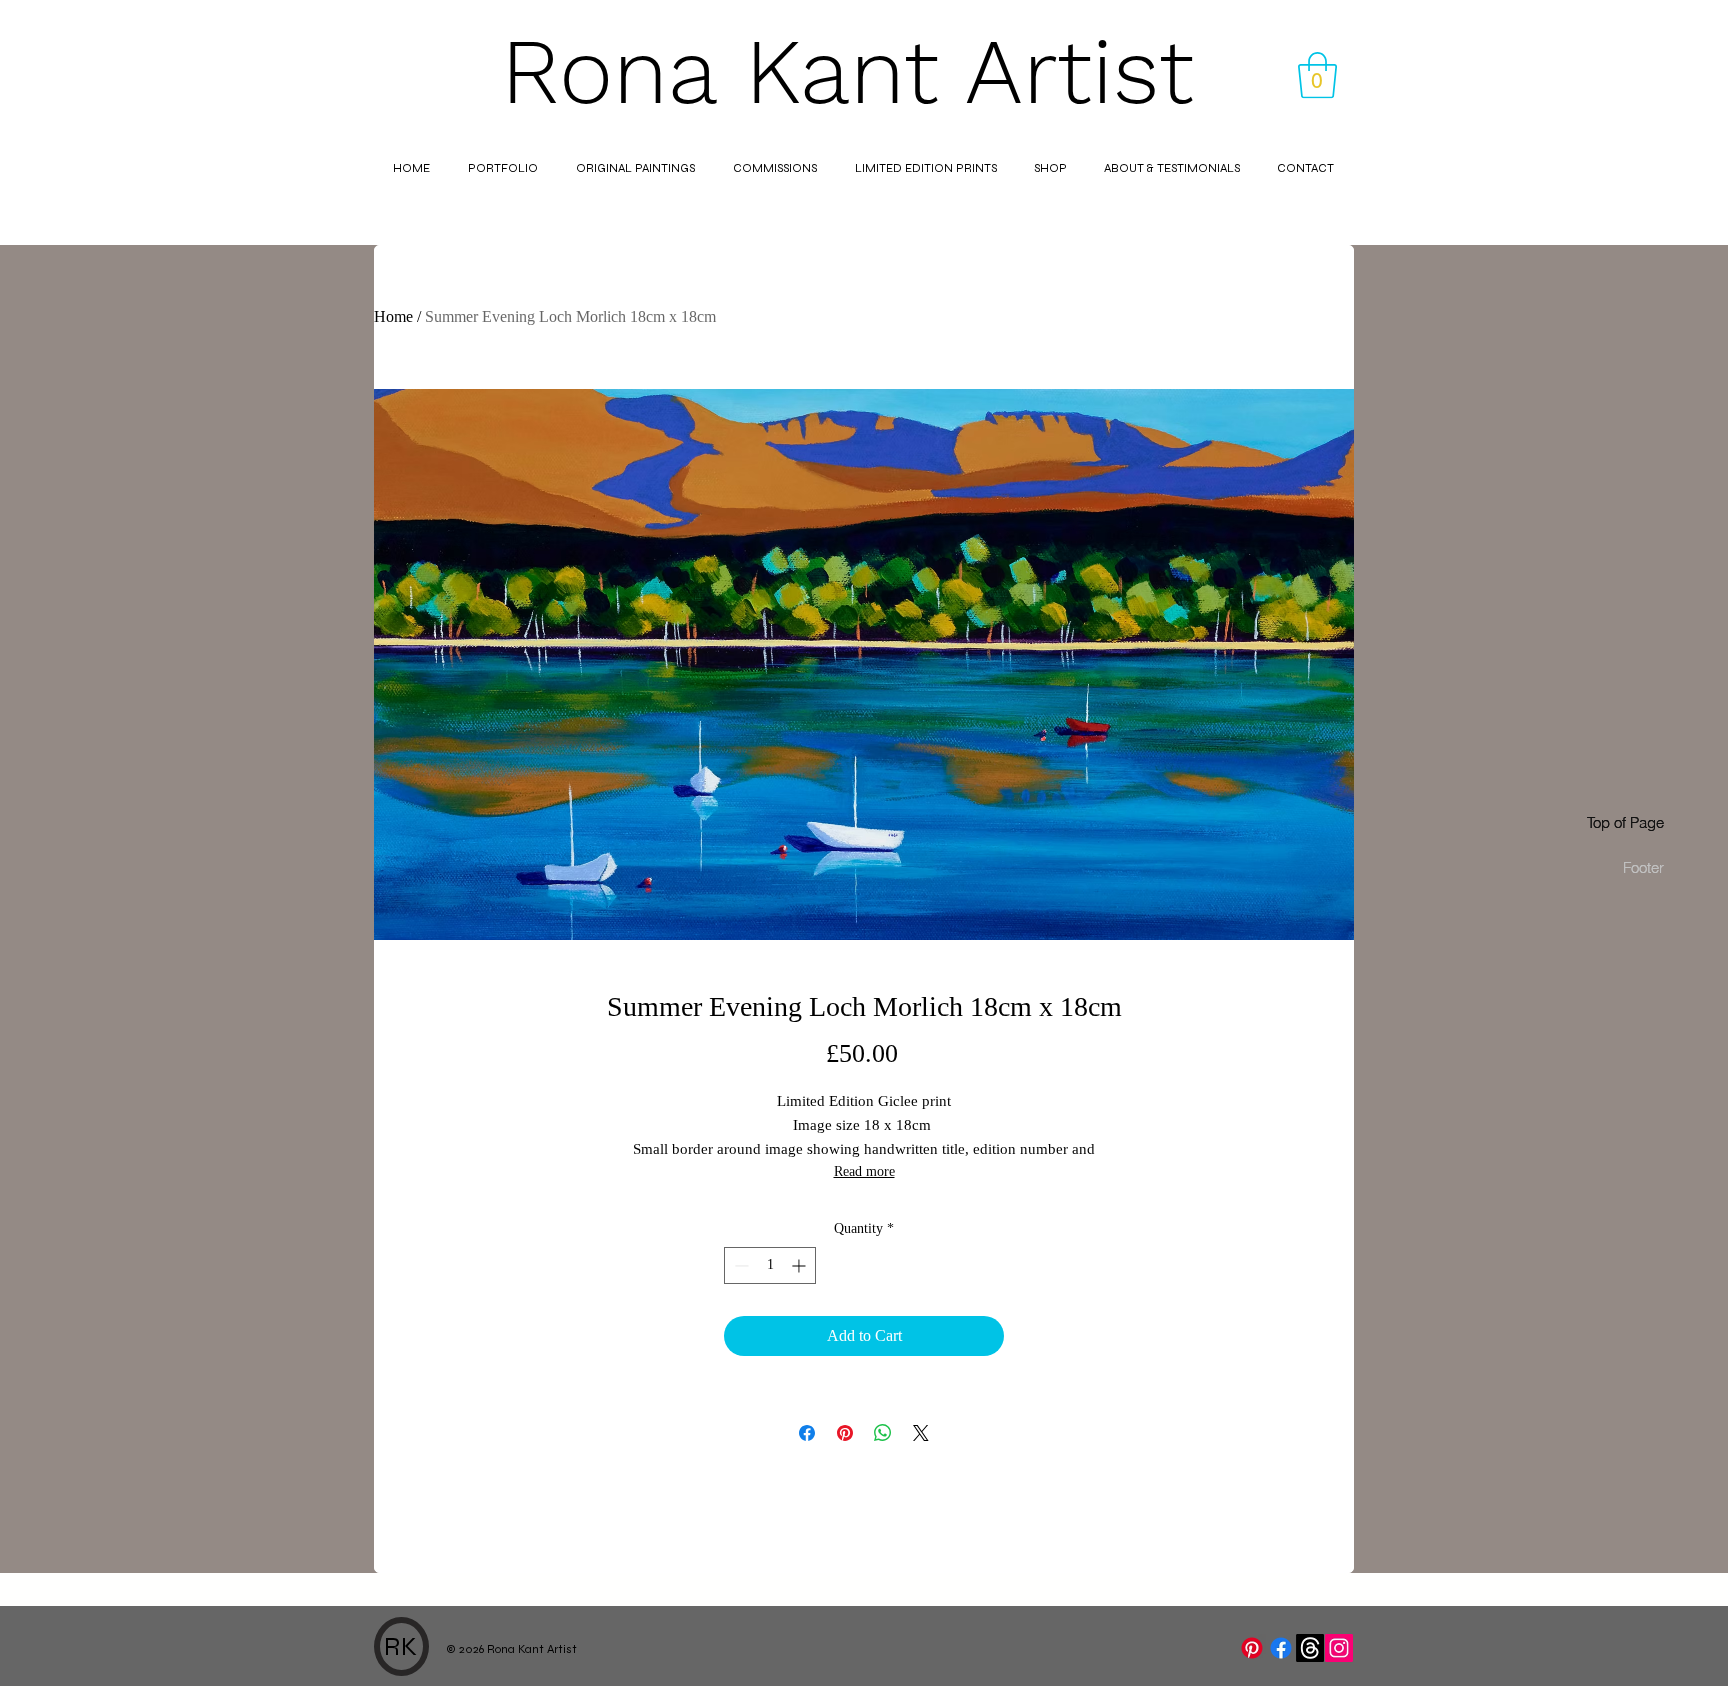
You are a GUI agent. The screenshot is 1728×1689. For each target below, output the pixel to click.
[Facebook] (1281, 1648)
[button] (1317, 75)
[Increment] (800, 1265)
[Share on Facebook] (807, 1433)
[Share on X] (921, 1433)
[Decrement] (739, 1265)
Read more (864, 1171)
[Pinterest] (1252, 1648)
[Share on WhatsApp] (883, 1433)
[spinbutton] (770, 1265)
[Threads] (1310, 1648)
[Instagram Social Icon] (1339, 1648)
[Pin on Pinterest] (845, 1433)
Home (393, 316)
